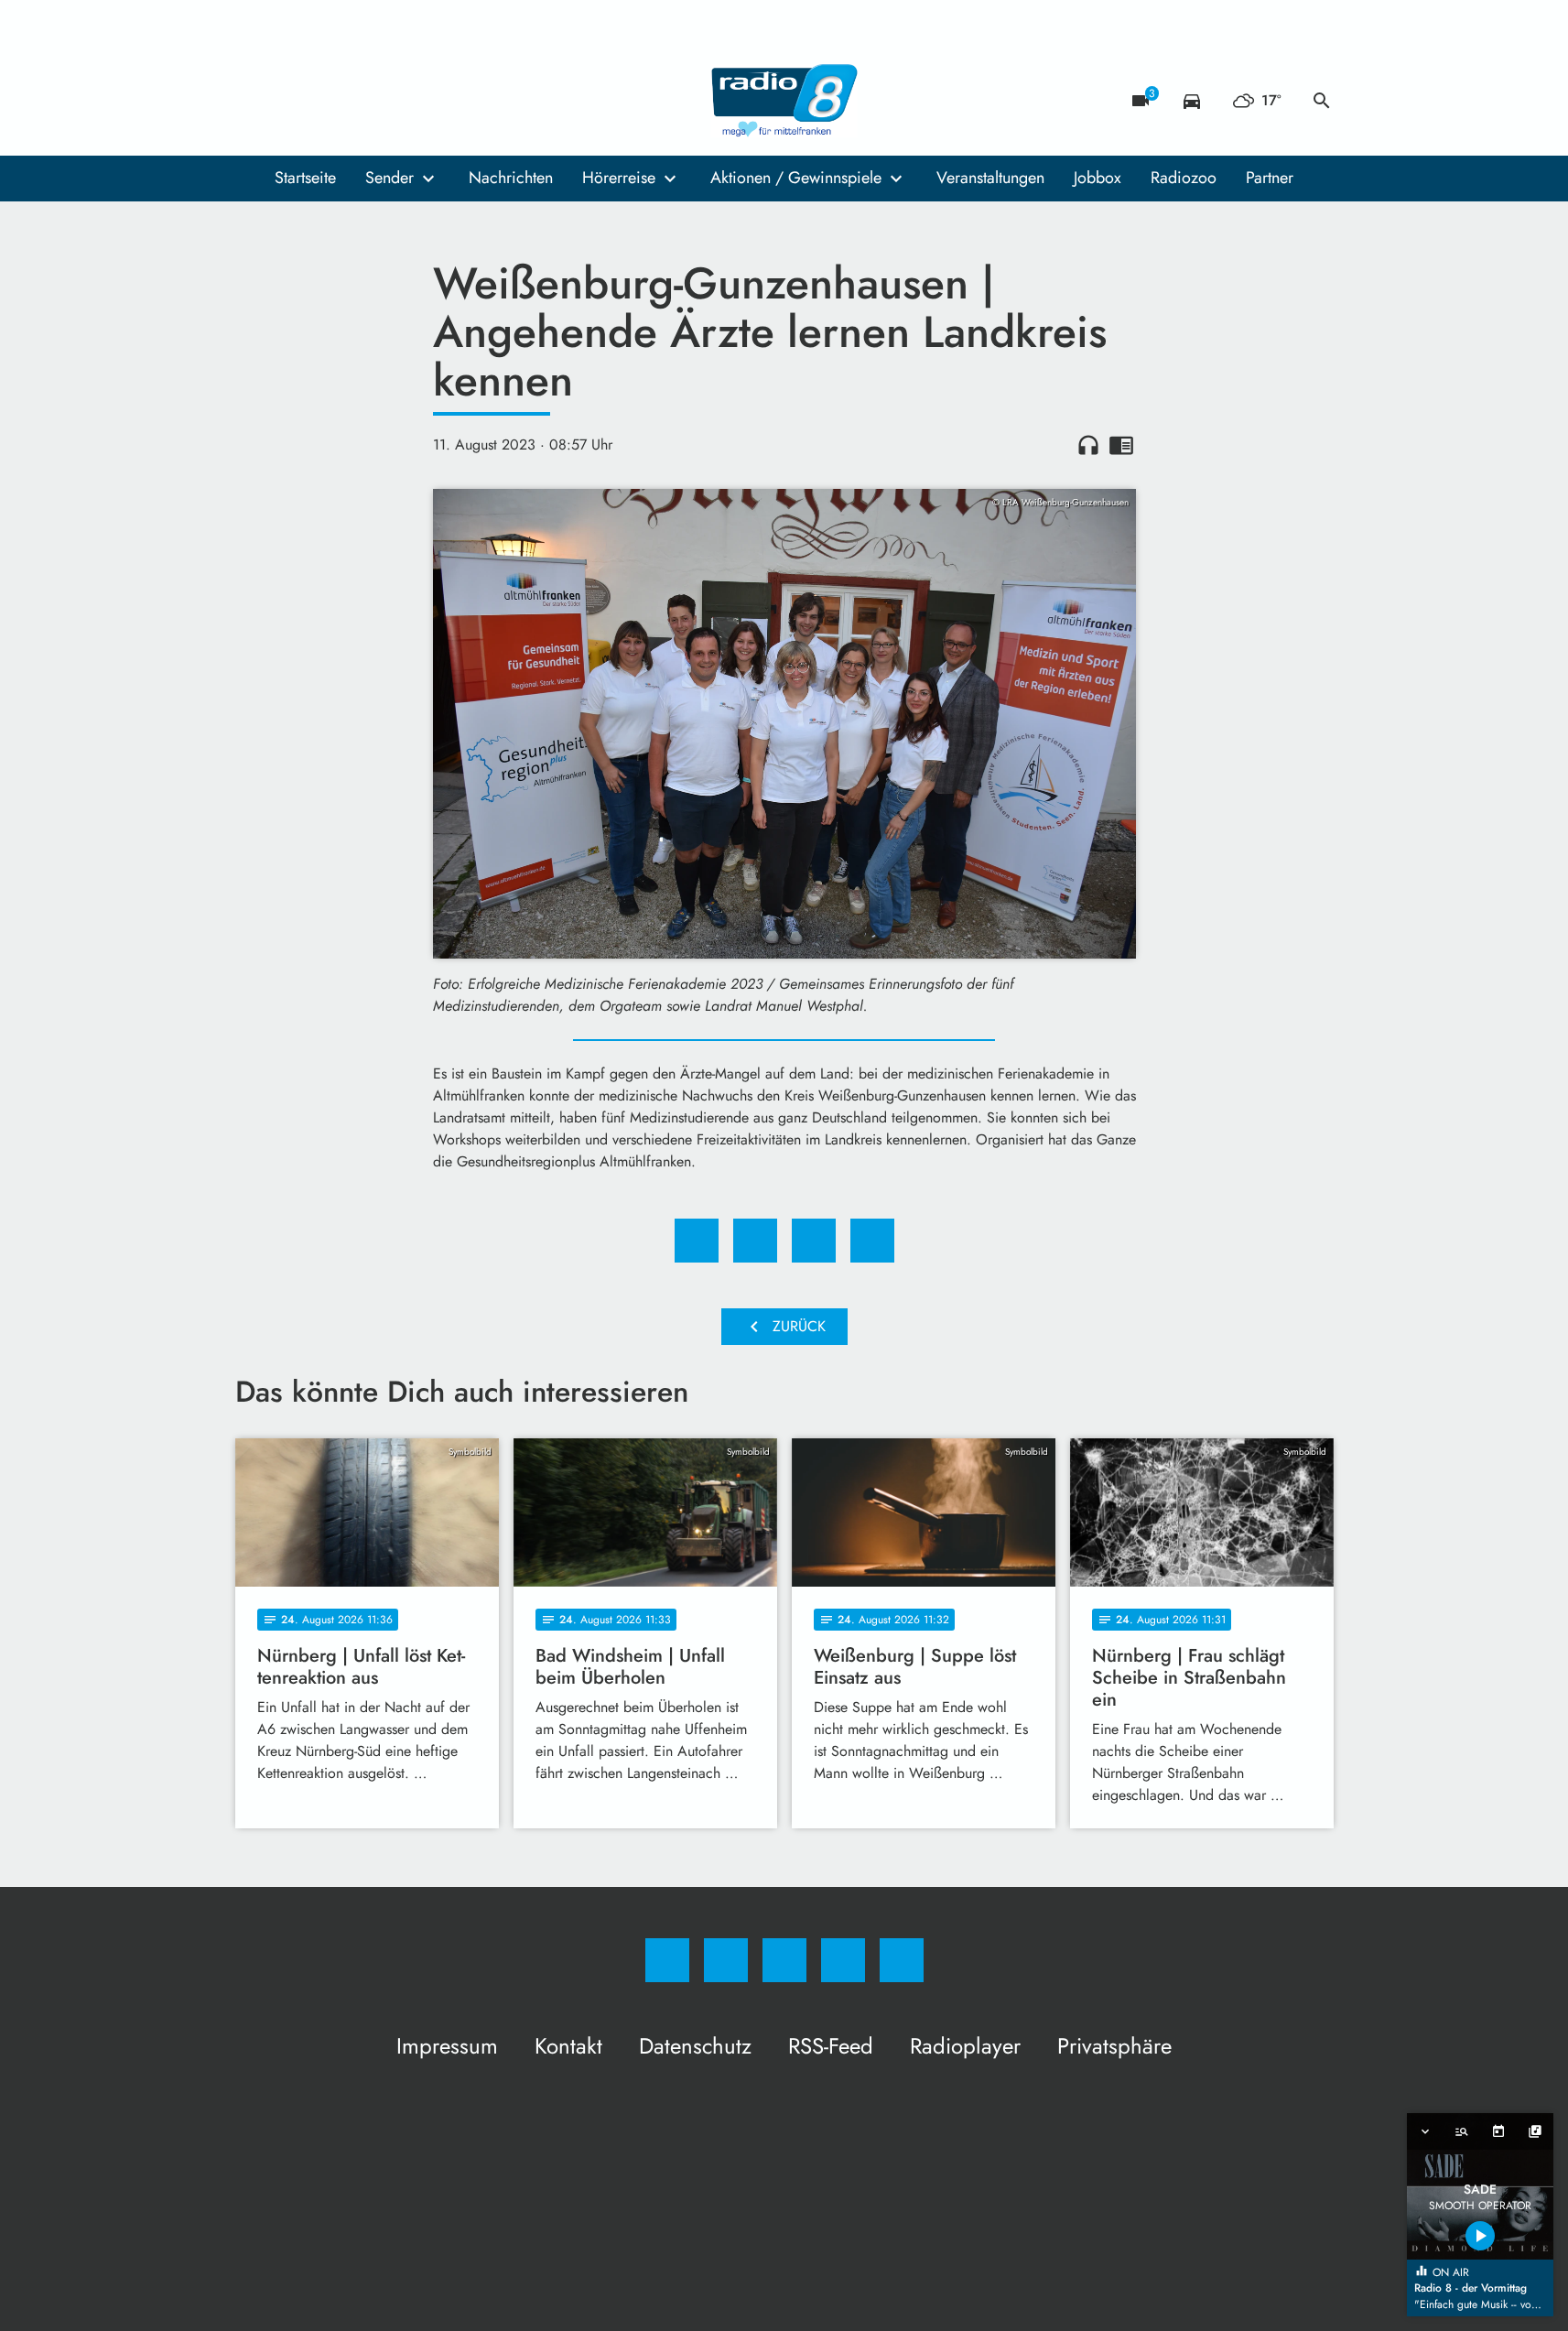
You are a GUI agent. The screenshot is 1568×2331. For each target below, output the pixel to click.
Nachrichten (511, 178)
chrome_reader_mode (1121, 445)
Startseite (305, 178)
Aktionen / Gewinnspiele (796, 178)
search (1322, 101)
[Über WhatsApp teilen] (814, 1241)
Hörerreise (619, 178)
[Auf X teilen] (755, 1241)
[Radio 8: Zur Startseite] (784, 101)
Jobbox (1098, 178)
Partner (1270, 178)
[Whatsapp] (327, 101)
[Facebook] (254, 101)
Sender (389, 178)
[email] (400, 101)
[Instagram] (290, 101)
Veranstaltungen (990, 178)
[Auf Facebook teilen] (697, 1241)
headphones (1088, 445)
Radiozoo (1184, 178)
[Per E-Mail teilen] (872, 1241)
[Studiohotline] (363, 101)
